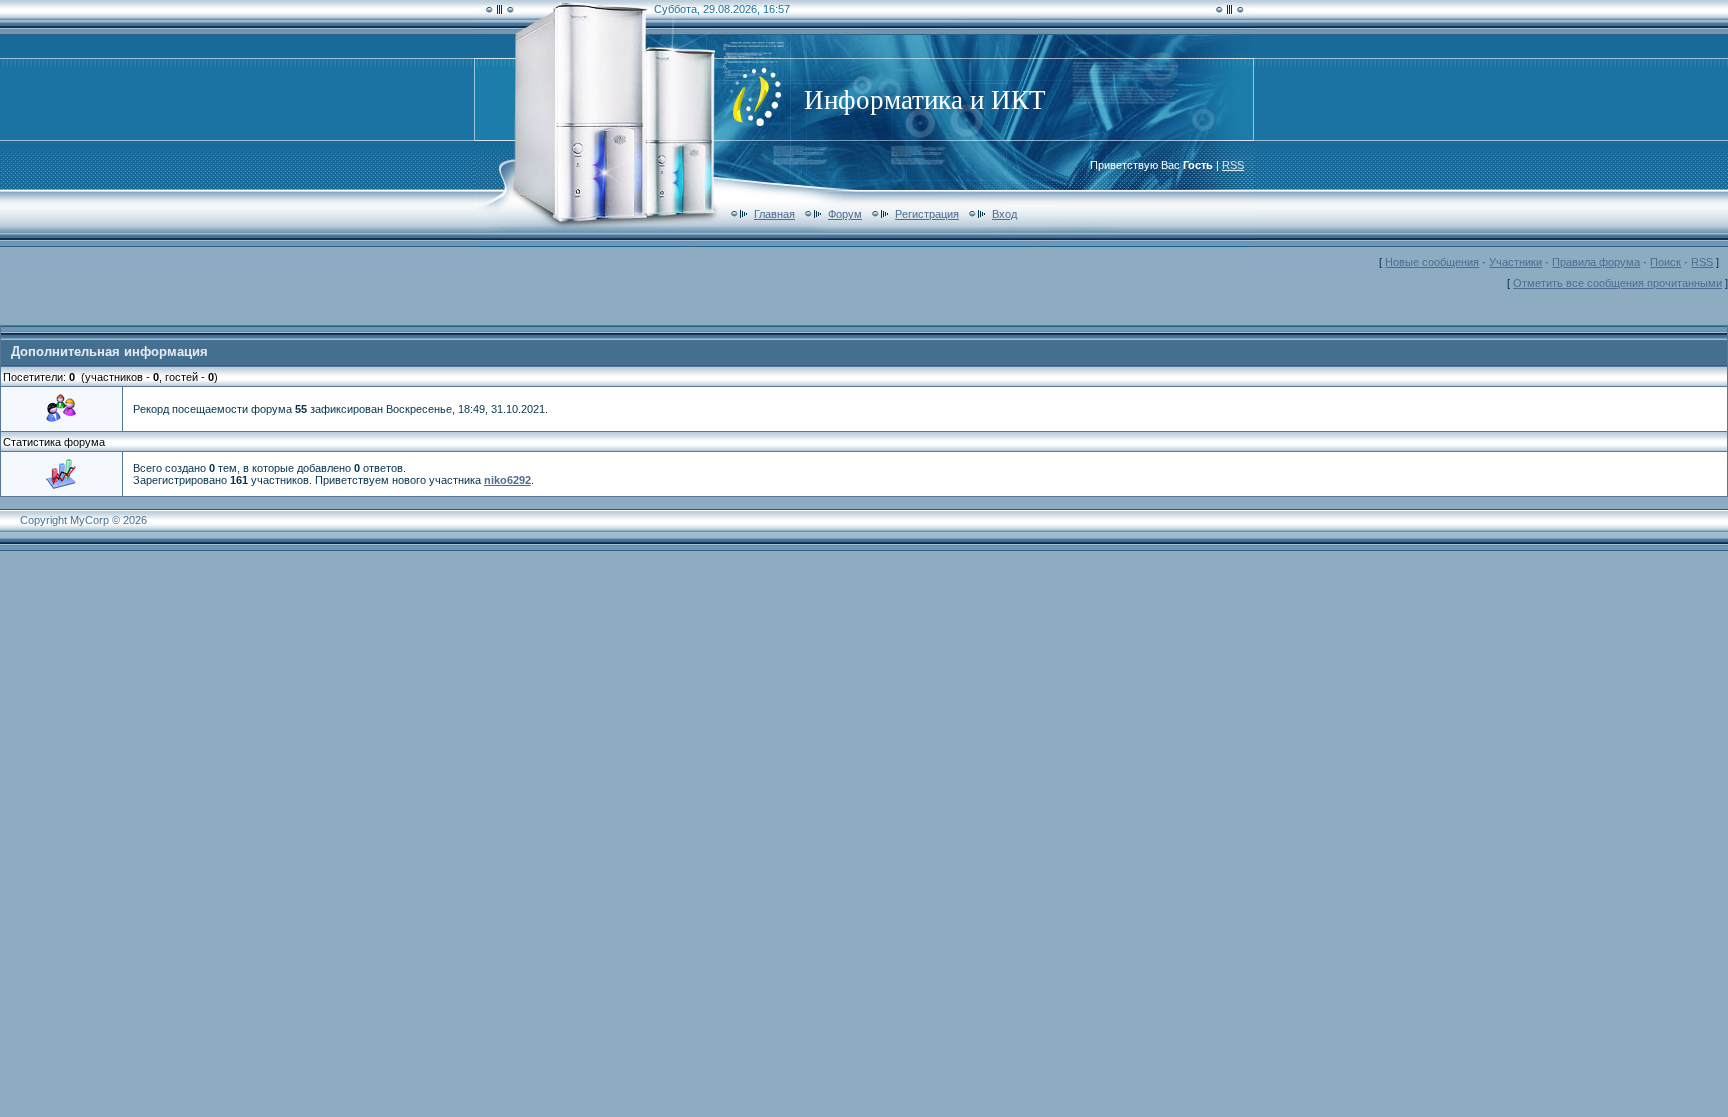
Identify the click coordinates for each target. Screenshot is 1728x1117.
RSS (1233, 165)
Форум (845, 214)
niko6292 (507, 480)
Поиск (1665, 262)
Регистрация (927, 214)
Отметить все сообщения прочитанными (1617, 283)
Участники (1515, 262)
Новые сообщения (1432, 262)
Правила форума (1596, 262)
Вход (1004, 214)
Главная (774, 214)
